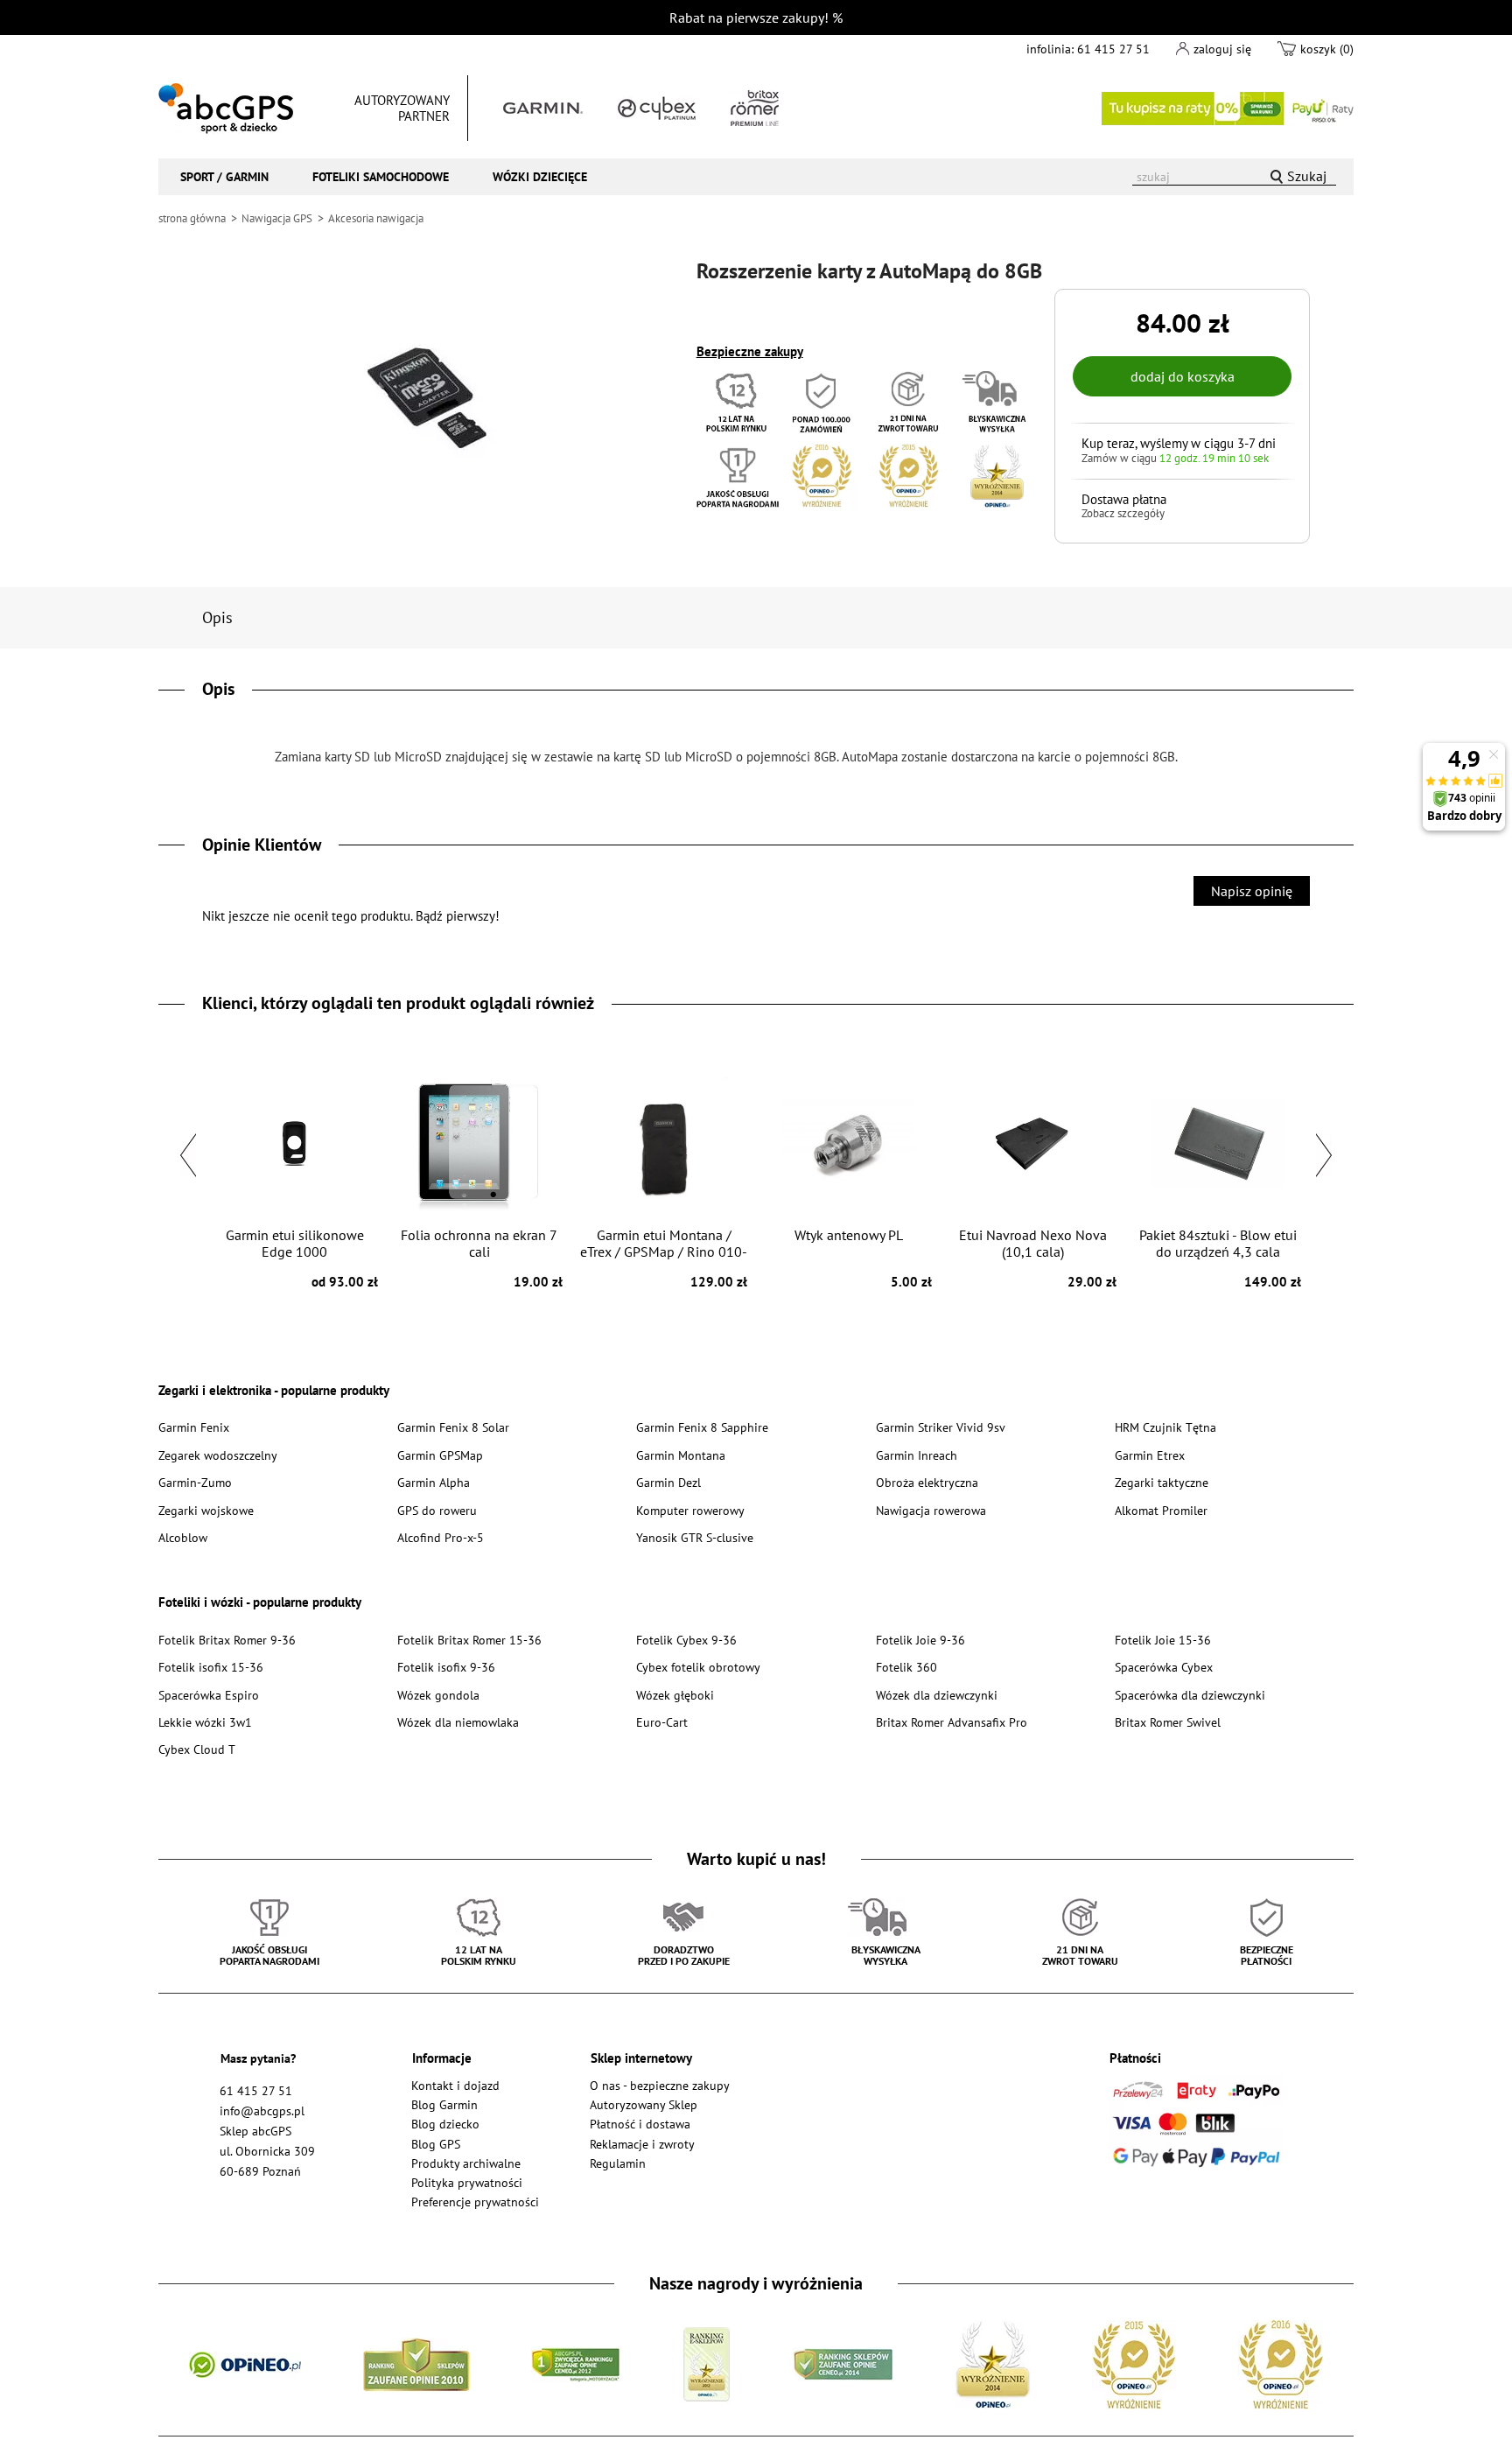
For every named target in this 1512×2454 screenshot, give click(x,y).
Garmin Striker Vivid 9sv (941, 1427)
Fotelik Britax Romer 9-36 (227, 1640)
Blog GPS (436, 2144)
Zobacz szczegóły (1123, 514)
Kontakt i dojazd (455, 2085)
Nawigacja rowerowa (931, 1510)
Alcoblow (183, 1537)
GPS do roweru (437, 1510)
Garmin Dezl (668, 1482)
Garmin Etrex (1150, 1455)
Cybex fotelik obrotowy (698, 1667)
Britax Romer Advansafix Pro (952, 1722)
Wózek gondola (438, 1695)
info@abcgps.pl (262, 2110)
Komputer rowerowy (690, 1510)
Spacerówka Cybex (1164, 1667)
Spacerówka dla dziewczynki (1190, 1695)
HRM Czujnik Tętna (1165, 1427)
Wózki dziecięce (540, 176)
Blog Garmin (444, 2104)
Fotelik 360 (906, 1667)
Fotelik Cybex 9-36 (686, 1640)
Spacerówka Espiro (209, 1695)
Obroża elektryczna (927, 1482)
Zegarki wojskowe (206, 1510)
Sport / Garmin (224, 176)
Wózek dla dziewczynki (937, 1695)
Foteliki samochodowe (381, 176)
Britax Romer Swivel (1168, 1722)
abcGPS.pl (226, 109)
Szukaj (1307, 176)
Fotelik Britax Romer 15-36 (469, 1640)
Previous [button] (188, 1155)
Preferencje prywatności (475, 2202)
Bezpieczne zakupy (750, 351)
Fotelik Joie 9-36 (920, 1640)
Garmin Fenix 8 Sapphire (702, 1427)
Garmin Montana (681, 1455)
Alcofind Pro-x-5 (441, 1537)
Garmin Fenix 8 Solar (453, 1427)
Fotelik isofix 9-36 (446, 1667)
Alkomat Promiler (1161, 1510)
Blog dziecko (445, 2124)
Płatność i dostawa (640, 2124)
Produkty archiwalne (466, 2163)
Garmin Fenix (194, 1427)
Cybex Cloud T (197, 1749)
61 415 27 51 (1113, 49)
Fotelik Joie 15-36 (1163, 1640)
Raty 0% (1228, 109)
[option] (294, 1177)
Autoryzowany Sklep (644, 2104)
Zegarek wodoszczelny (218, 1455)
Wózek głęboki (675, 1695)
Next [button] (1324, 1155)
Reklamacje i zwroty (642, 2144)
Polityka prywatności (467, 2182)
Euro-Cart (662, 1722)
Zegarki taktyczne (1162, 1482)
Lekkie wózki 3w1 (205, 1722)
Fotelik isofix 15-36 (211, 1667)
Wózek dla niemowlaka (458, 1722)
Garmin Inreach (917, 1455)
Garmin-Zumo (195, 1482)
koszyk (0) (1327, 49)
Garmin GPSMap (440, 1455)
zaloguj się (1222, 49)
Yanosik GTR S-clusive (695, 1537)
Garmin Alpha (434, 1482)
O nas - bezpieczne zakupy (660, 2085)
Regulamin (618, 2163)
